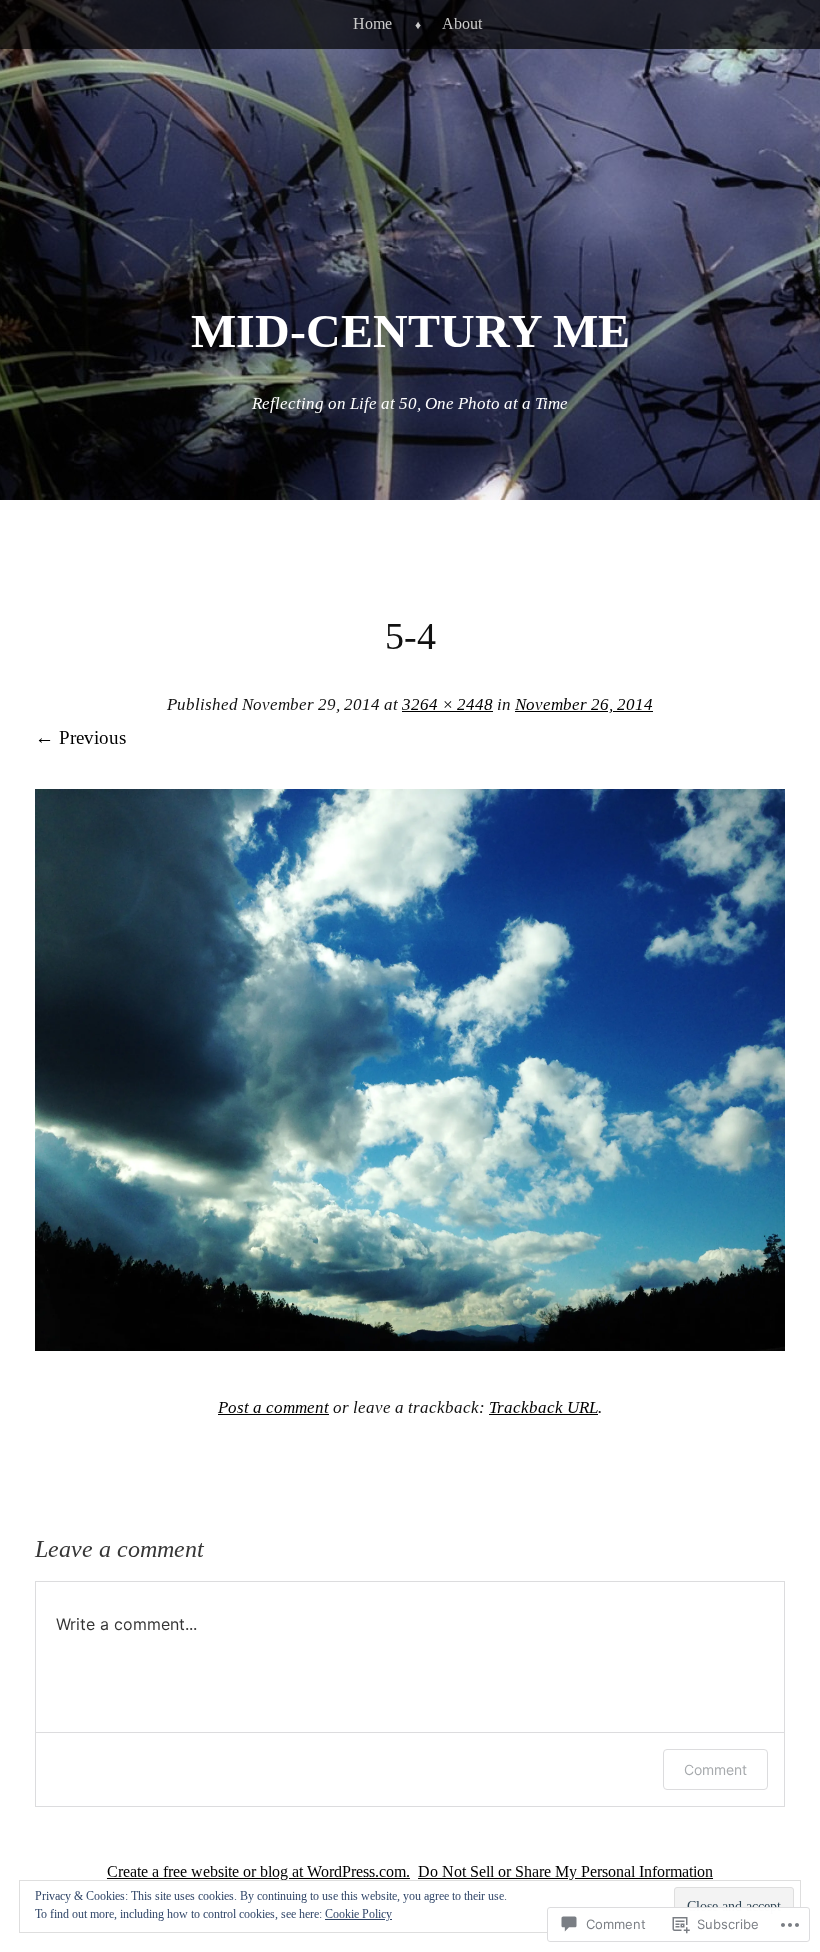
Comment (715, 1769)
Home (372, 23)
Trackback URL (543, 1407)
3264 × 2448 (447, 704)
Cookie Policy (358, 1914)
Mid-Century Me (410, 330)
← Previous (80, 737)
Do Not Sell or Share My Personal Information (565, 1871)
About (462, 23)
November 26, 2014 (584, 704)
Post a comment (273, 1407)
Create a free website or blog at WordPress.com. (258, 1871)
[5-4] (410, 1344)
